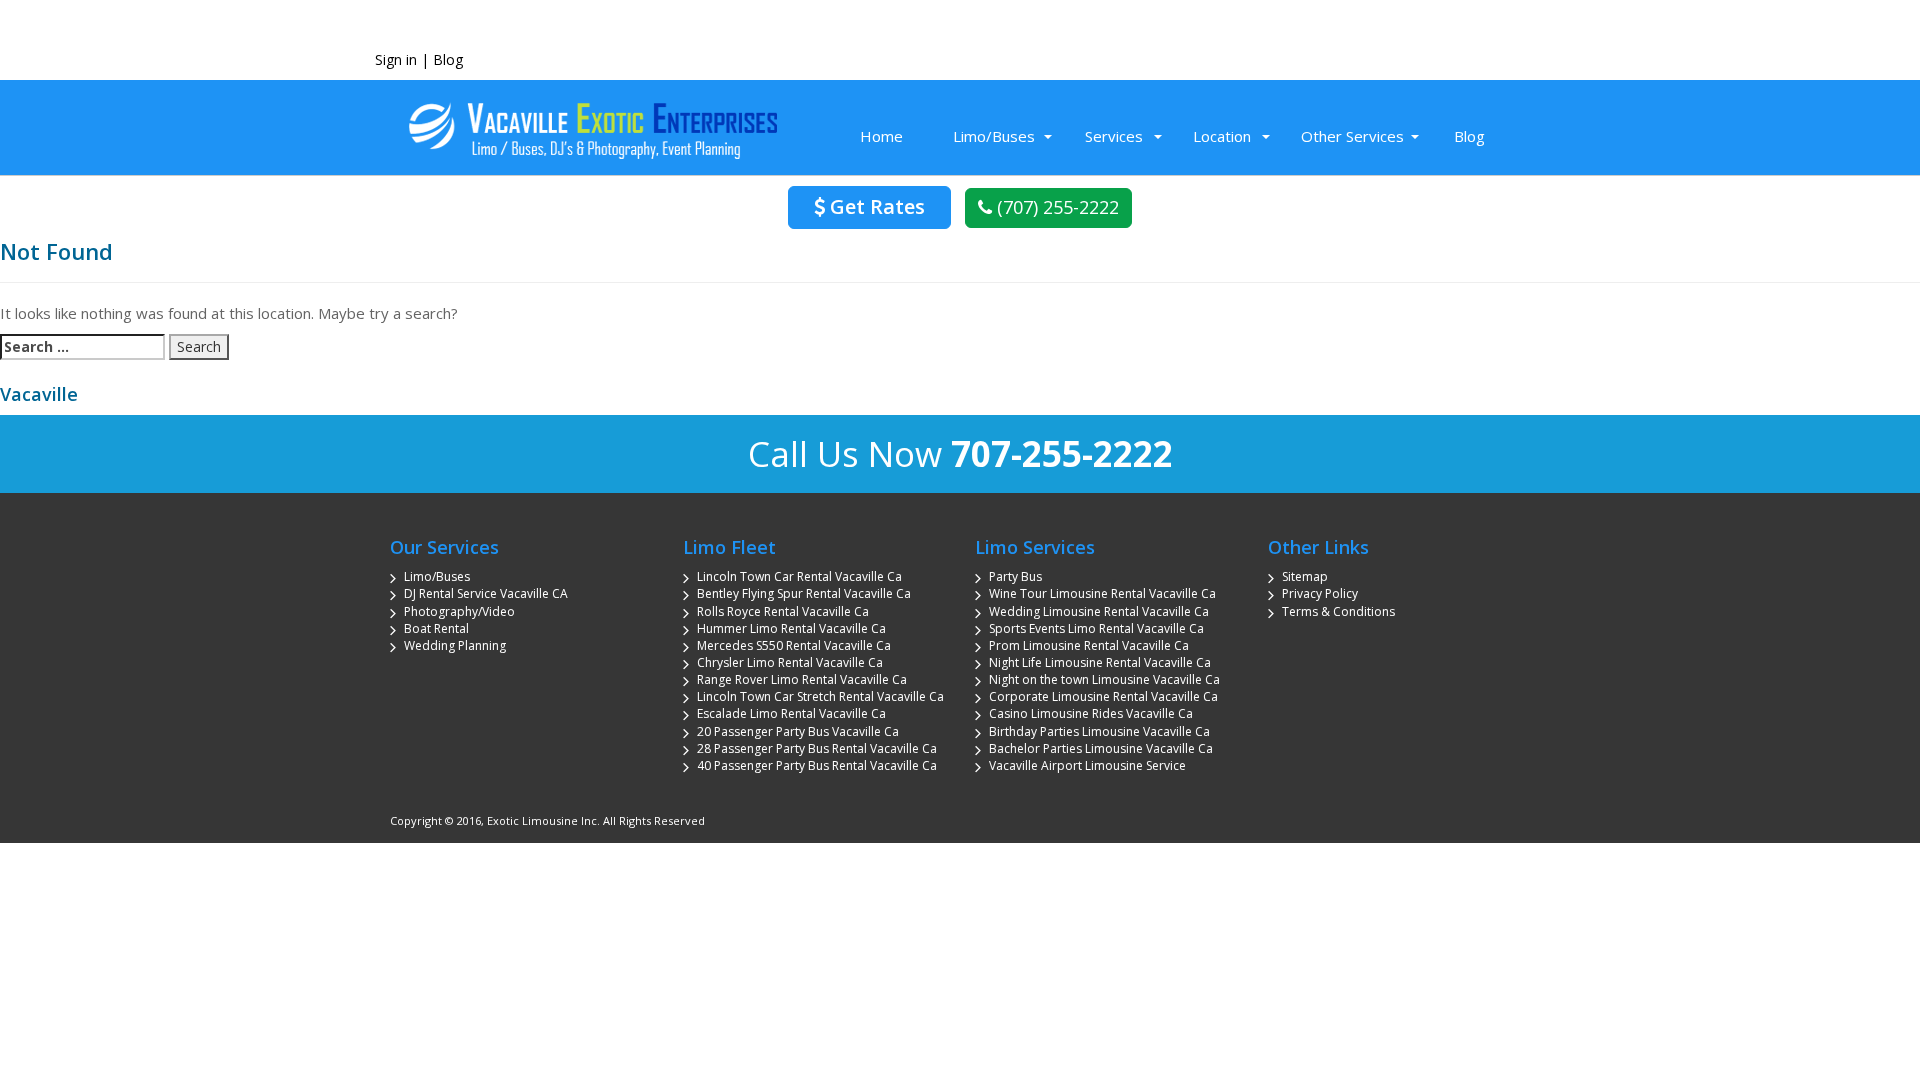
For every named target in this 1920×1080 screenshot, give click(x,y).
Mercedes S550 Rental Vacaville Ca (794, 645)
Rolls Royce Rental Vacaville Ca (783, 611)
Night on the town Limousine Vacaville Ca (1104, 679)
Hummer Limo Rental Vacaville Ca (791, 628)
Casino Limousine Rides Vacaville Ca (1091, 713)
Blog (448, 59)
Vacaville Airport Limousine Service (1087, 765)
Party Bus (1015, 576)
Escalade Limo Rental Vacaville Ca (791, 713)
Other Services (1352, 136)
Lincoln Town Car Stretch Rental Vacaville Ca (820, 696)
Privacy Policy (1320, 593)
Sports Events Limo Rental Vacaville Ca (1096, 628)
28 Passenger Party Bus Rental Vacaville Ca (817, 748)
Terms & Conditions (1338, 611)
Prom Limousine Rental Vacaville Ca (1089, 645)
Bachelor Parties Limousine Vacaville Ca (1101, 748)
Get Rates (875, 206)
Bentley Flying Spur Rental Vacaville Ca (804, 593)
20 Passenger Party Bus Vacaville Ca (798, 731)
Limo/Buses (994, 136)
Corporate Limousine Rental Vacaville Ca (1103, 696)
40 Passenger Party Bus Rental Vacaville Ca (817, 765)
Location (1222, 136)
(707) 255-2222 (1055, 207)
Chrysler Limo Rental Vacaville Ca (790, 662)
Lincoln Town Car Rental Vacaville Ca (799, 576)
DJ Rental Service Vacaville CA (486, 593)
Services (1114, 136)
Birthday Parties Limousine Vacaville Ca (1099, 731)
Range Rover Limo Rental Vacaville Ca (802, 679)
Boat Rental (436, 628)
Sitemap (1305, 576)
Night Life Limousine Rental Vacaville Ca (1100, 662)
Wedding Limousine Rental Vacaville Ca (1099, 611)
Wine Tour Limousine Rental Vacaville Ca (1102, 593)
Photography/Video (459, 611)
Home (881, 136)
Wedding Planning (455, 645)
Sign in (396, 59)
